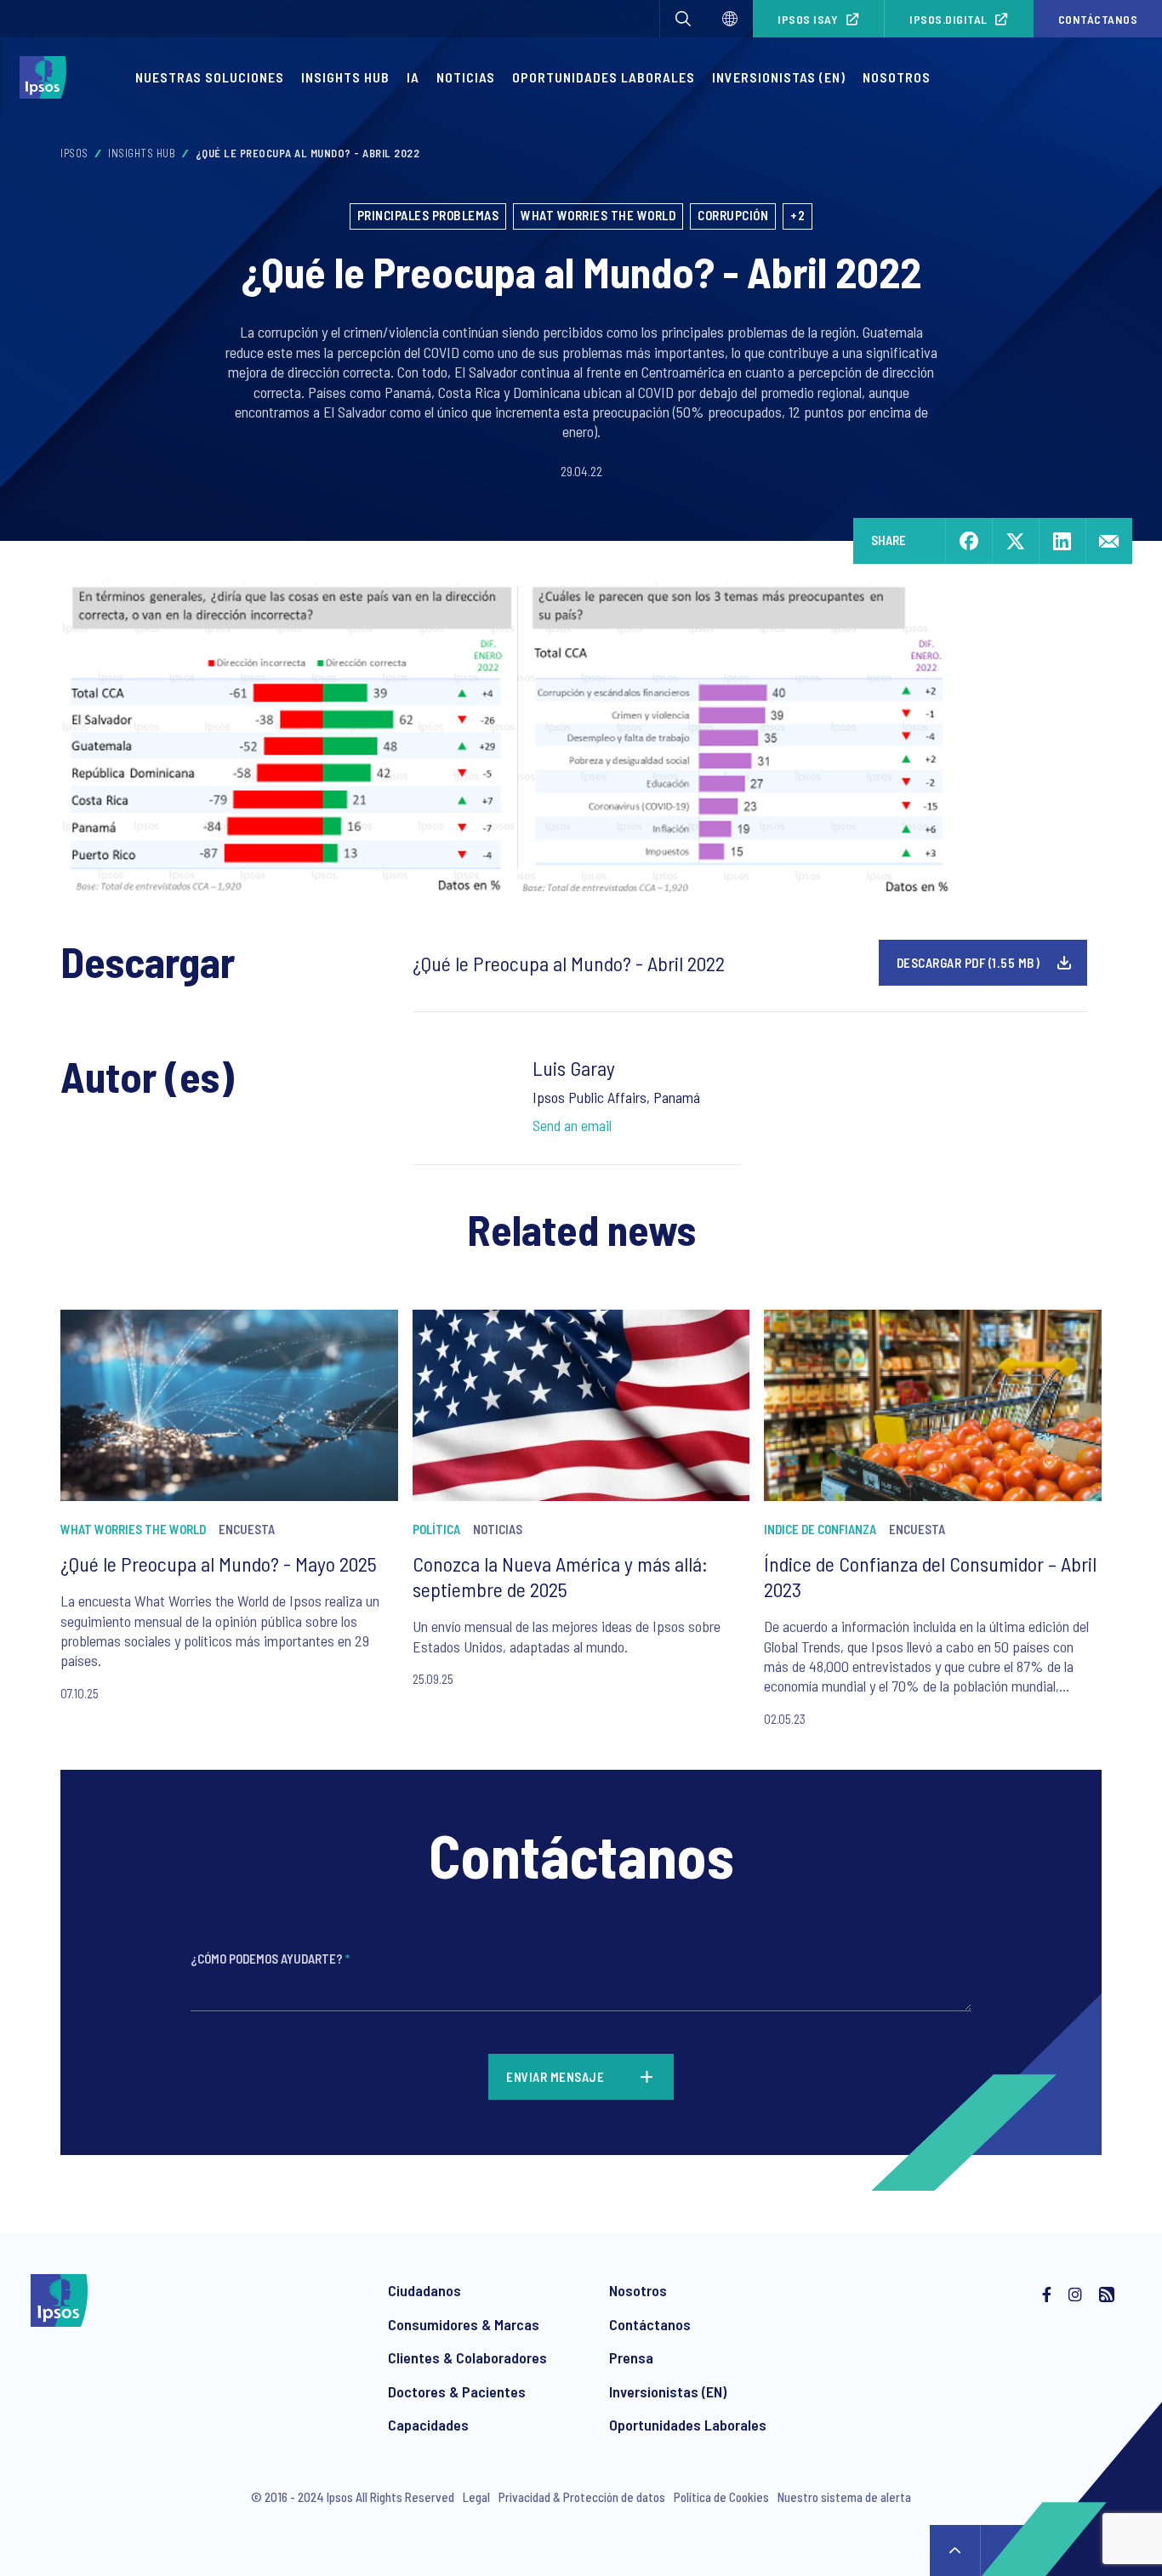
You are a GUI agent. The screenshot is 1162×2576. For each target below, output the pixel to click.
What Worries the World (598, 215)
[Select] (730, 19)
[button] (683, 19)
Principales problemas (428, 215)
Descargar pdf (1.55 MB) (968, 963)
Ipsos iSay (808, 19)
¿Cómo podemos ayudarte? (270, 1959)
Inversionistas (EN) (779, 77)
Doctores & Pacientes (457, 2391)
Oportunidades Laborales (604, 77)
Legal (476, 2497)
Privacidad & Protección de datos (582, 2497)
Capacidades (428, 2425)
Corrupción (733, 215)
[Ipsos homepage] (47, 77)
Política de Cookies (721, 2497)
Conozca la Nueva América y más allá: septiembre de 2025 (560, 1576)
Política (436, 1529)
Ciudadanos (424, 2290)
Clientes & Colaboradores (467, 2357)
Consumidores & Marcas (464, 2324)
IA (413, 77)
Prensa (631, 2357)
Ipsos (74, 153)
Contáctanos (650, 2324)
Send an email (572, 1125)
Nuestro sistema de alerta (844, 2497)
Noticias (466, 77)
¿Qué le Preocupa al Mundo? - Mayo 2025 (219, 1564)
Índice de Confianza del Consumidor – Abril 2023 (930, 1576)
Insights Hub (345, 77)
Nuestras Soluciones (210, 77)
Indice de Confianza (820, 1529)
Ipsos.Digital (948, 19)
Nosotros (897, 77)
